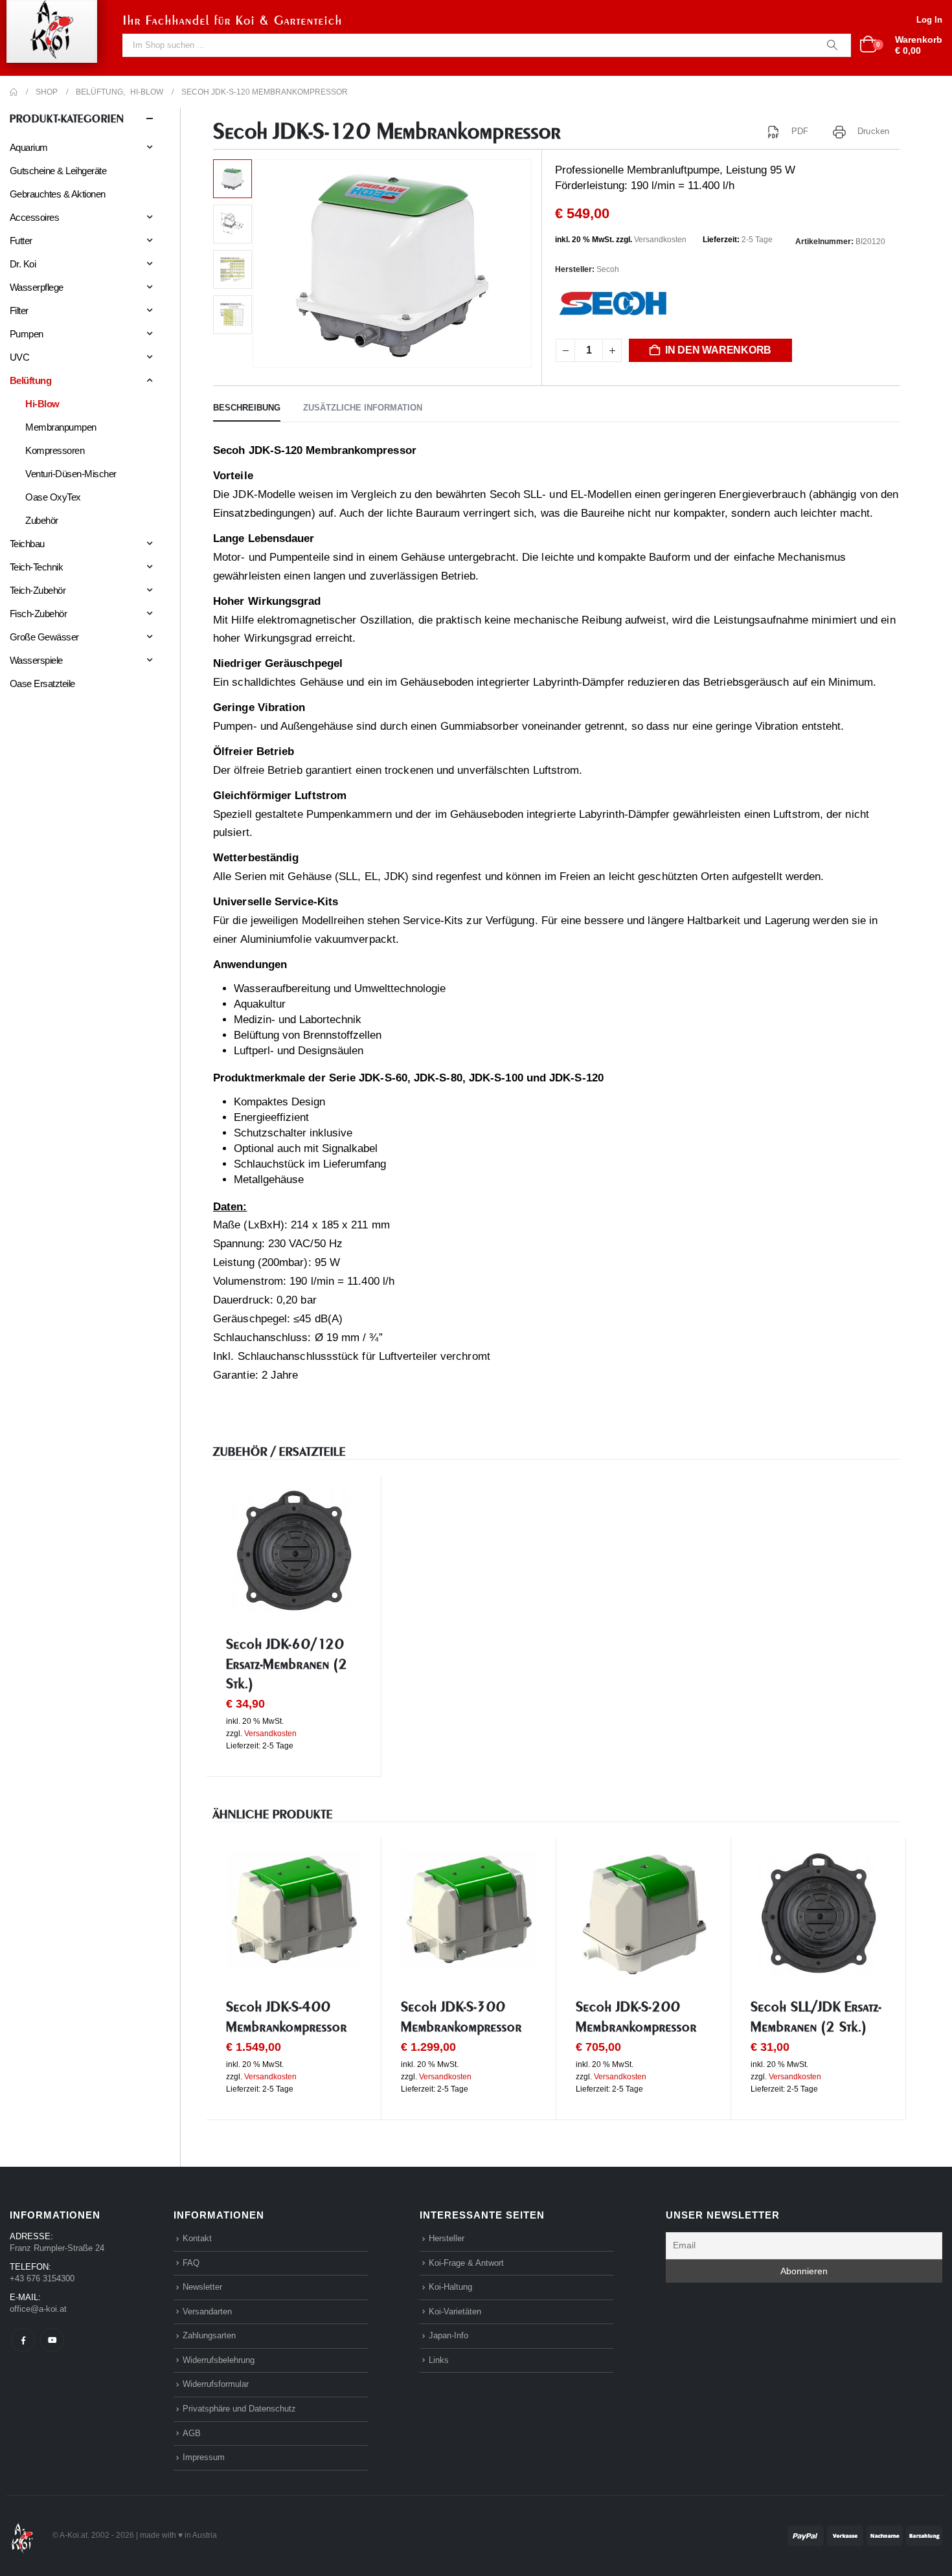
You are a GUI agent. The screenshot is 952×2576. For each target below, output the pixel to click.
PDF (800, 131)
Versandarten (207, 2311)
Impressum (204, 2457)
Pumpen (27, 334)
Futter (21, 241)
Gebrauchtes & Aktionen (58, 194)
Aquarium (29, 147)
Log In (929, 20)
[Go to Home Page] (14, 92)
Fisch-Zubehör (38, 614)
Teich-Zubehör (38, 590)
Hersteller (447, 2238)
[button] (255, 264)
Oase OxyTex (53, 497)
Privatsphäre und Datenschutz (239, 2409)
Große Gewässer (44, 637)
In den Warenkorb (718, 350)
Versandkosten (660, 240)
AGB (192, 2433)
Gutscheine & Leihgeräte (58, 171)
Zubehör (41, 520)
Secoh (608, 269)
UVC (19, 357)
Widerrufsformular (216, 2384)
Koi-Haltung (450, 2287)
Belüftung (30, 380)
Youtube (52, 2340)
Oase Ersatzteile (42, 684)
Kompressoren (55, 450)
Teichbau (27, 544)
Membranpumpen (61, 427)
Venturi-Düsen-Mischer (71, 474)
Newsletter (202, 2287)
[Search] (832, 45)
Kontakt (197, 2238)
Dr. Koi (23, 264)
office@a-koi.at (38, 2309)
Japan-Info (448, 2335)
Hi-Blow (42, 404)
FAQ (191, 2263)
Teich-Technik (36, 567)
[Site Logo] (22, 2535)
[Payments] (865, 2535)
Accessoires (34, 217)
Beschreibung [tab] (247, 408)
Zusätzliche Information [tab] (363, 408)
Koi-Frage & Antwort (466, 2263)
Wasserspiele (36, 660)
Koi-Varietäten (455, 2311)
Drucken (873, 131)
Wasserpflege (37, 287)
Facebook (23, 2340)
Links (439, 2360)
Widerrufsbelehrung (219, 2360)
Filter (19, 311)
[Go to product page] (294, 1551)
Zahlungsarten (209, 2335)
